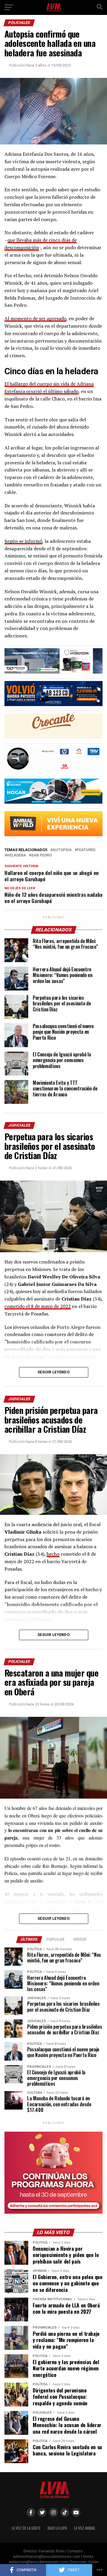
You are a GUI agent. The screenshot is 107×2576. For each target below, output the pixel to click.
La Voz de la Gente (26, 2528)
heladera (16, 855)
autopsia (62, 850)
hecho (53, 1554)
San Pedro (41, 855)
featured (86, 850)
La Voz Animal (85, 2528)
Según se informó (23, 541)
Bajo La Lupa (57, 2528)
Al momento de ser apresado (35, 318)
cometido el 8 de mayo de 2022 (38, 1306)
